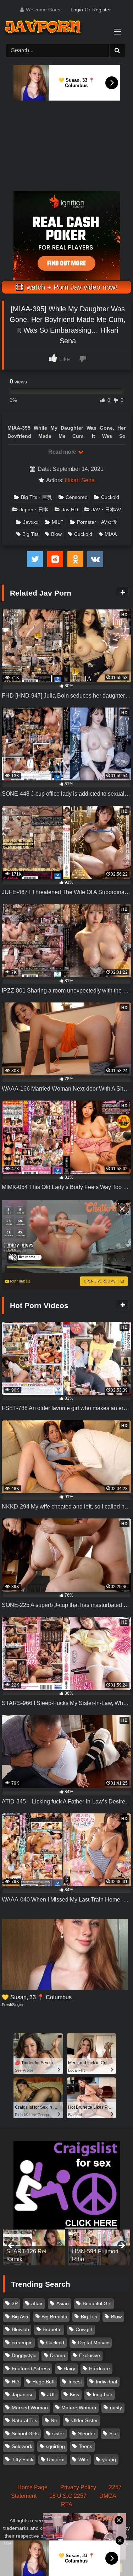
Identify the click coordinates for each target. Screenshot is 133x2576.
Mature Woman (79, 2408)
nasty (116, 2408)
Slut (113, 2434)
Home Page (32, 2487)
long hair (103, 2394)
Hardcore (99, 2368)
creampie (22, 2343)
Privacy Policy (78, 2487)
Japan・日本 (34, 510)
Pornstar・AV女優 (97, 522)
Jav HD (70, 510)
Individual (106, 2382)
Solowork (22, 2446)
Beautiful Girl (97, 2303)
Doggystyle (24, 2355)
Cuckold (110, 497)
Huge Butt (43, 2382)
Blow (56, 534)
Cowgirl (84, 2329)
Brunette (52, 2329)
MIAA (111, 534)
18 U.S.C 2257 (68, 2496)
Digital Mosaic (94, 2343)
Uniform (56, 2459)
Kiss (74, 2394)
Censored (77, 497)
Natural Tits (24, 2420)
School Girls (25, 2434)
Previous (12, 2246)
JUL (52, 2394)
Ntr (54, 2420)
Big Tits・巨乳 (37, 497)
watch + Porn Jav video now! (71, 287)
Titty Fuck (23, 2459)
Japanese (23, 2394)
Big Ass (20, 2317)
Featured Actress (31, 2368)
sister (58, 2434)
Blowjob (20, 2329)
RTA (67, 2504)
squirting (55, 2446)
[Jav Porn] (60, 28)
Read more (63, 452)
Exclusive (90, 2355)
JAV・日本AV (106, 510)
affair (37, 2303)
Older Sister (85, 2420)
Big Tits (31, 534)
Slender (87, 2434)
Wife (83, 2459)
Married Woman (30, 2408)
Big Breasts (54, 2317)
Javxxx (31, 522)
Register (102, 10)
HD (15, 2382)
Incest (75, 2382)
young (109, 2459)
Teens (85, 2446)
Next (121, 2246)
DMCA (108, 2496)
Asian (63, 2303)
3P (15, 2303)
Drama (58, 2355)
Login (77, 10)
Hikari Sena (80, 480)
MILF (58, 522)
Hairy (69, 2368)
